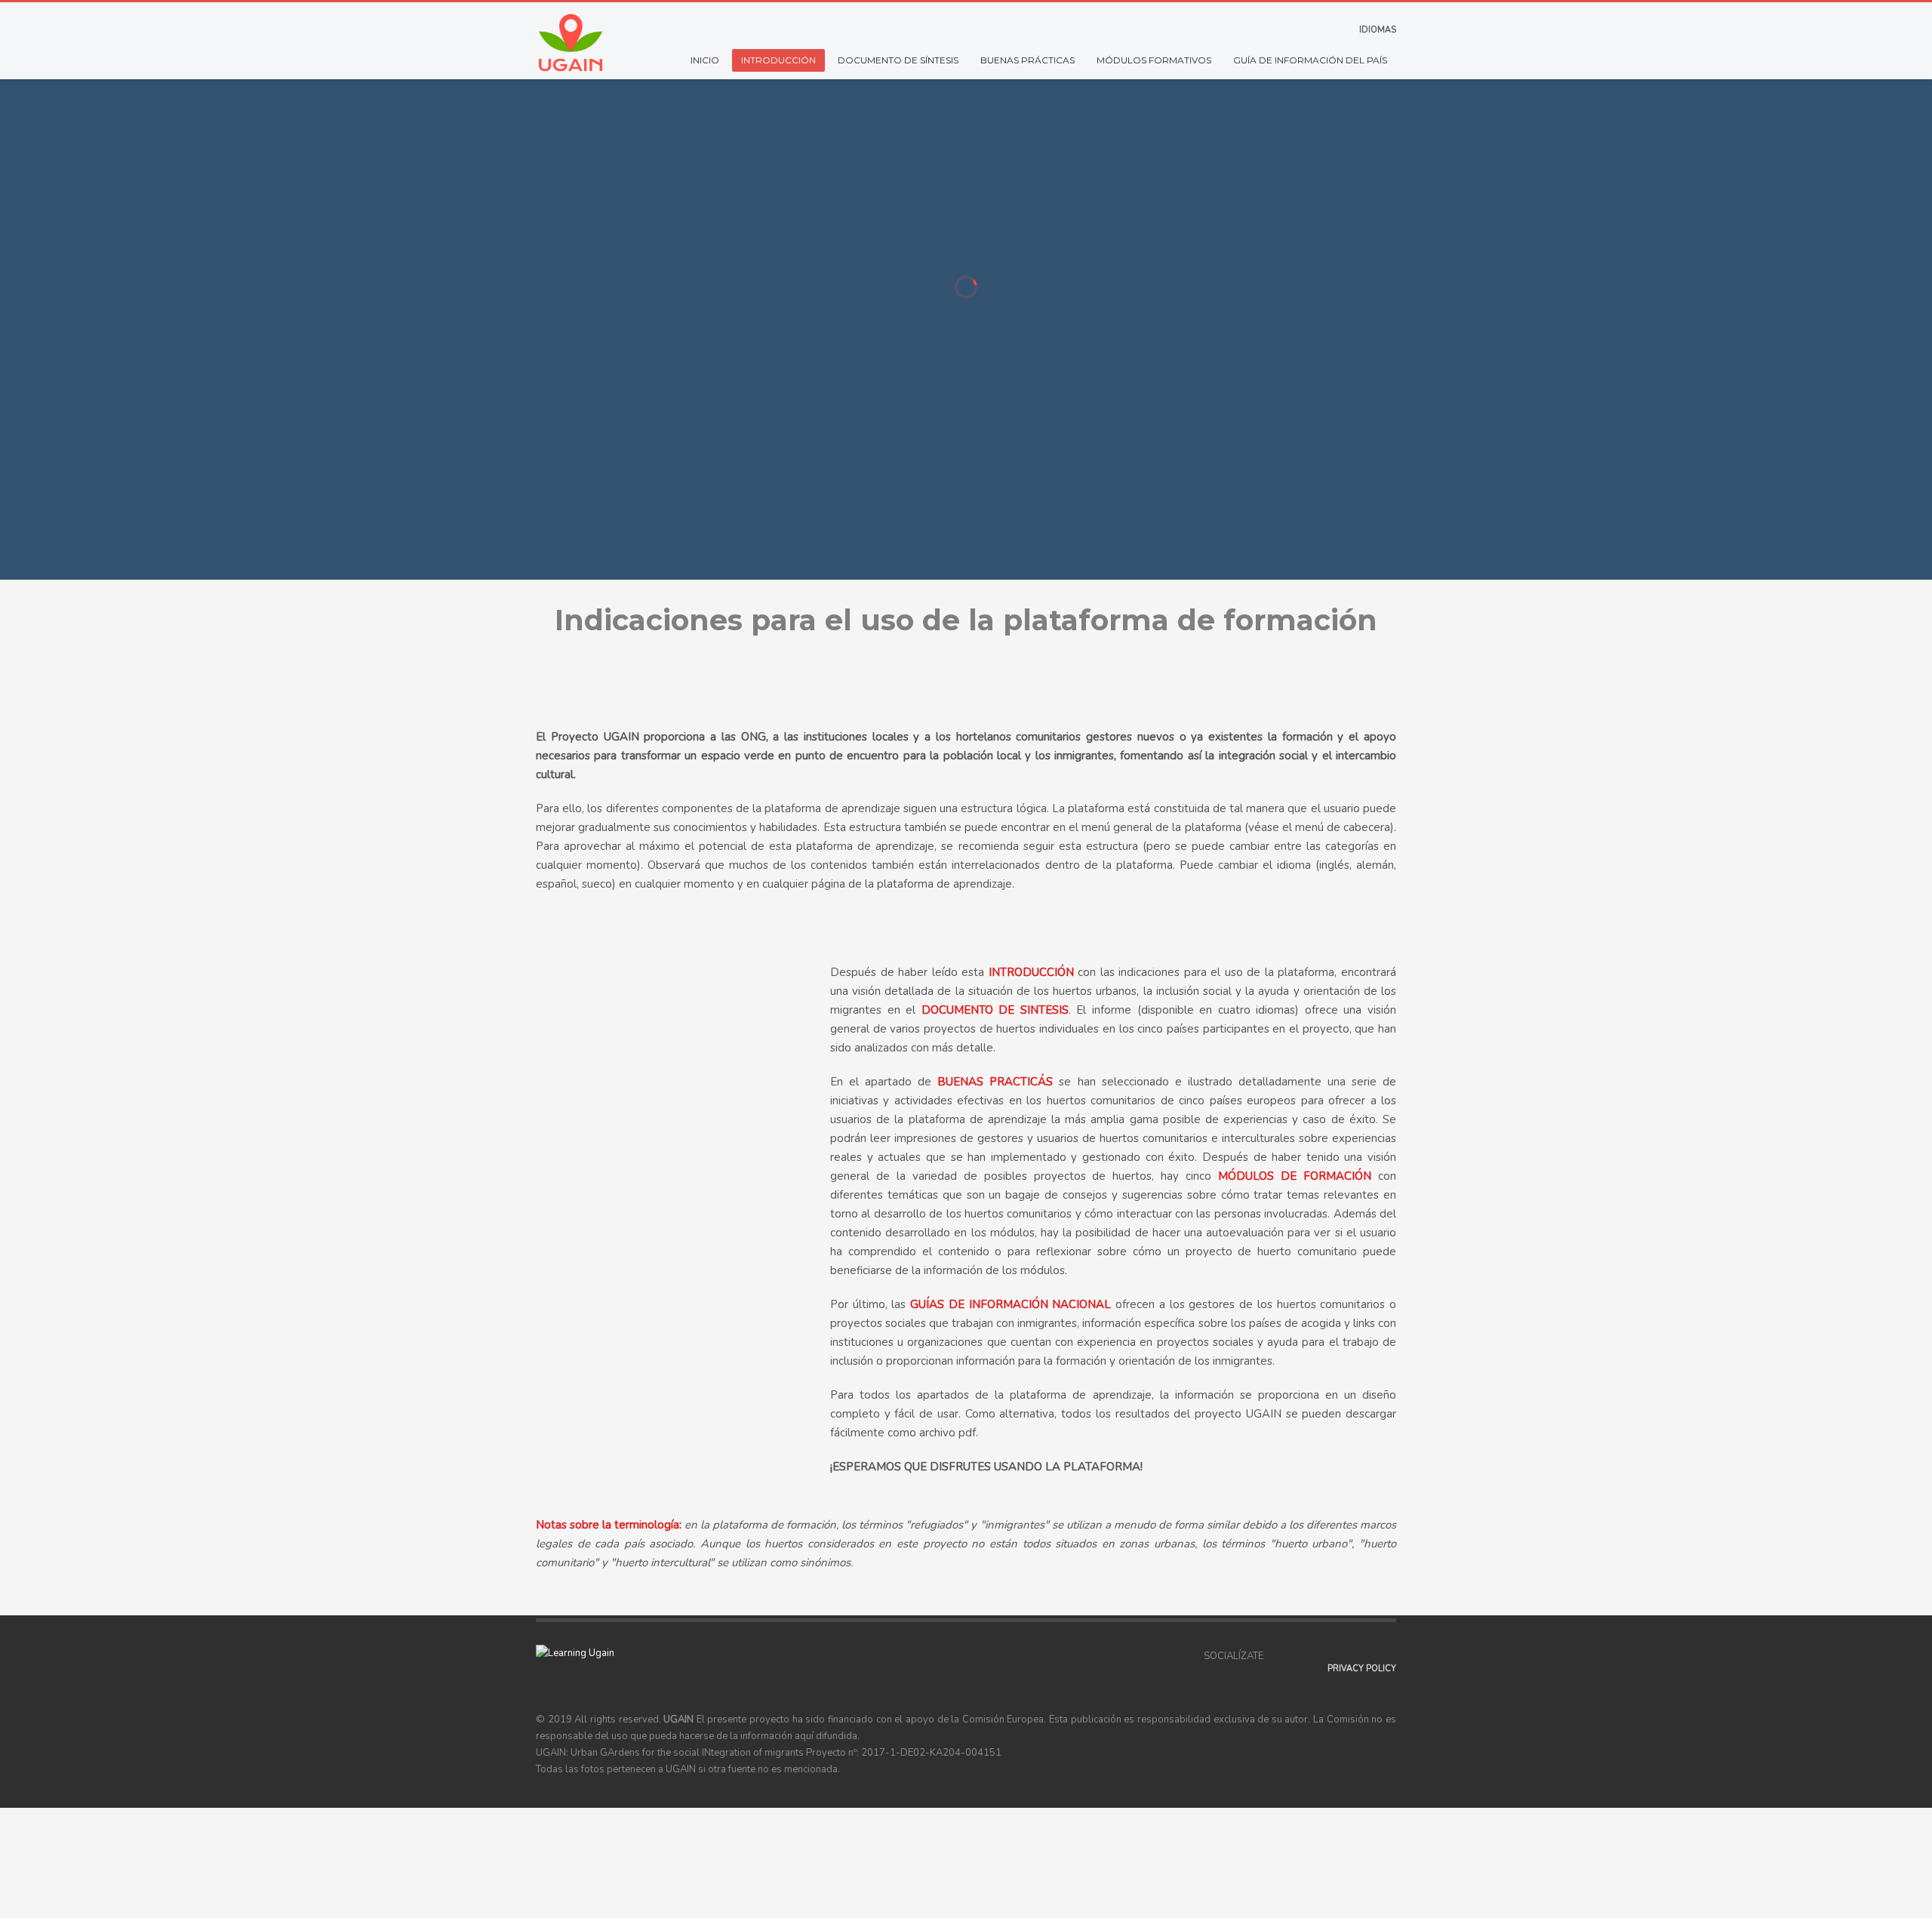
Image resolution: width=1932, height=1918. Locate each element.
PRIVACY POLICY (1362, 1669)
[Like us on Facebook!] (1275, 1656)
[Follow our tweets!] (1297, 1656)
